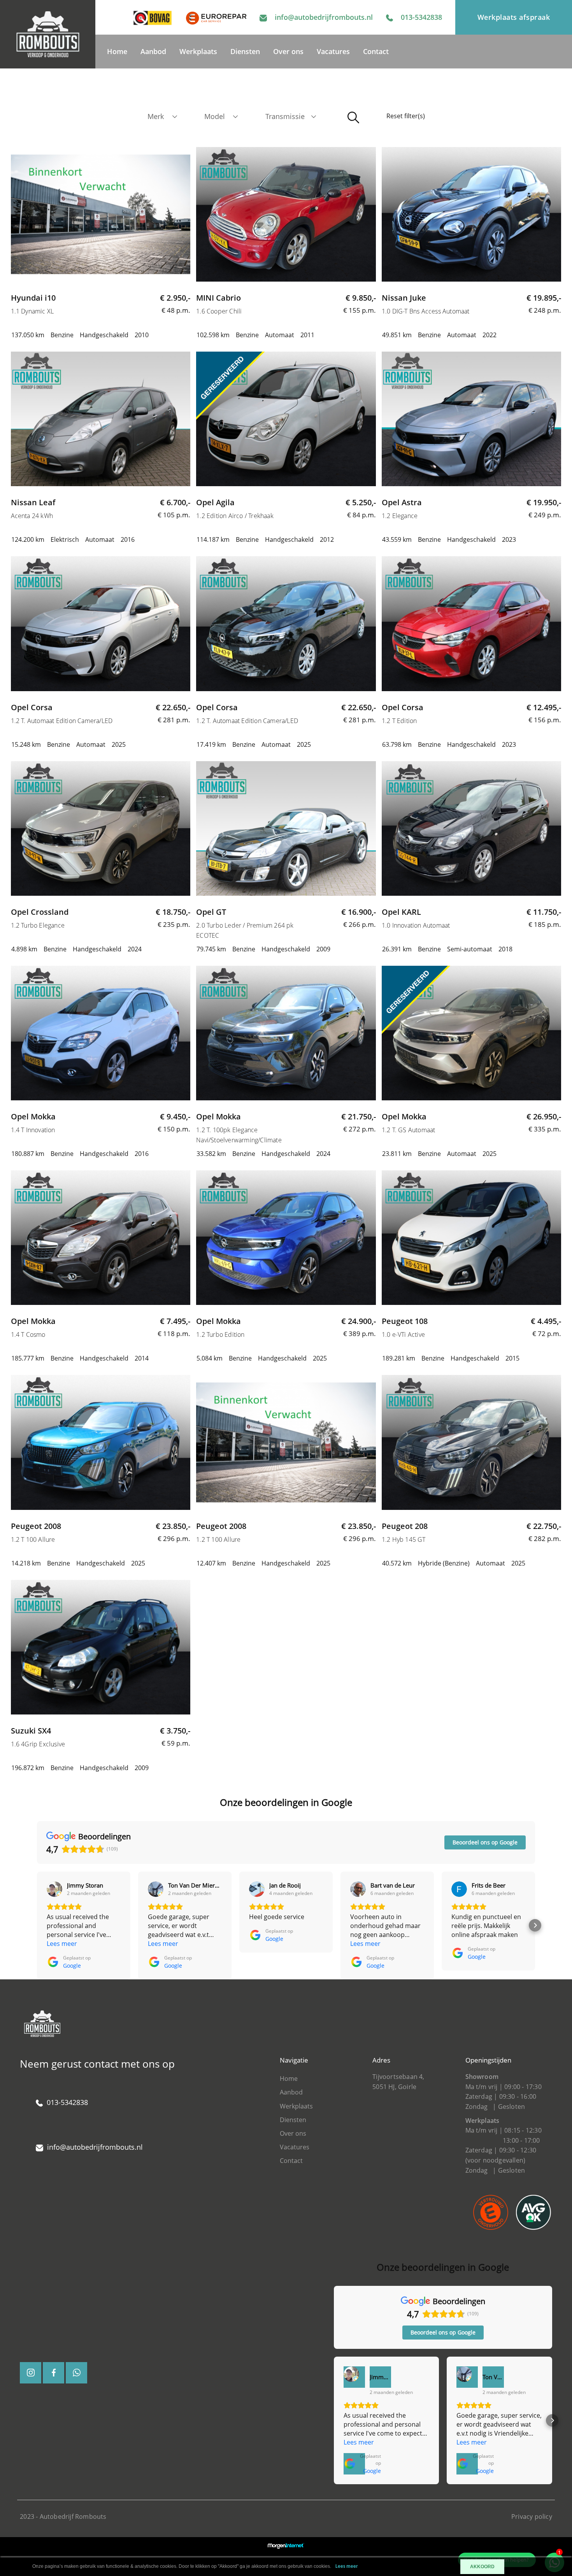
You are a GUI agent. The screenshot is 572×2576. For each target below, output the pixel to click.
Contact (376, 51)
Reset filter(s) (406, 116)
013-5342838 (421, 17)
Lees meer (347, 2566)
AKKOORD (482, 2567)
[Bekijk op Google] (54, 1889)
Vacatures (333, 51)
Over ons (288, 51)
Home (117, 51)
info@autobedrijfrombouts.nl (324, 17)
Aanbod (153, 51)
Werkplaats (198, 51)
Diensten (245, 51)
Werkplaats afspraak (514, 17)
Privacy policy (532, 2516)
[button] (37, 1925)
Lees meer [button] (62, 1944)
